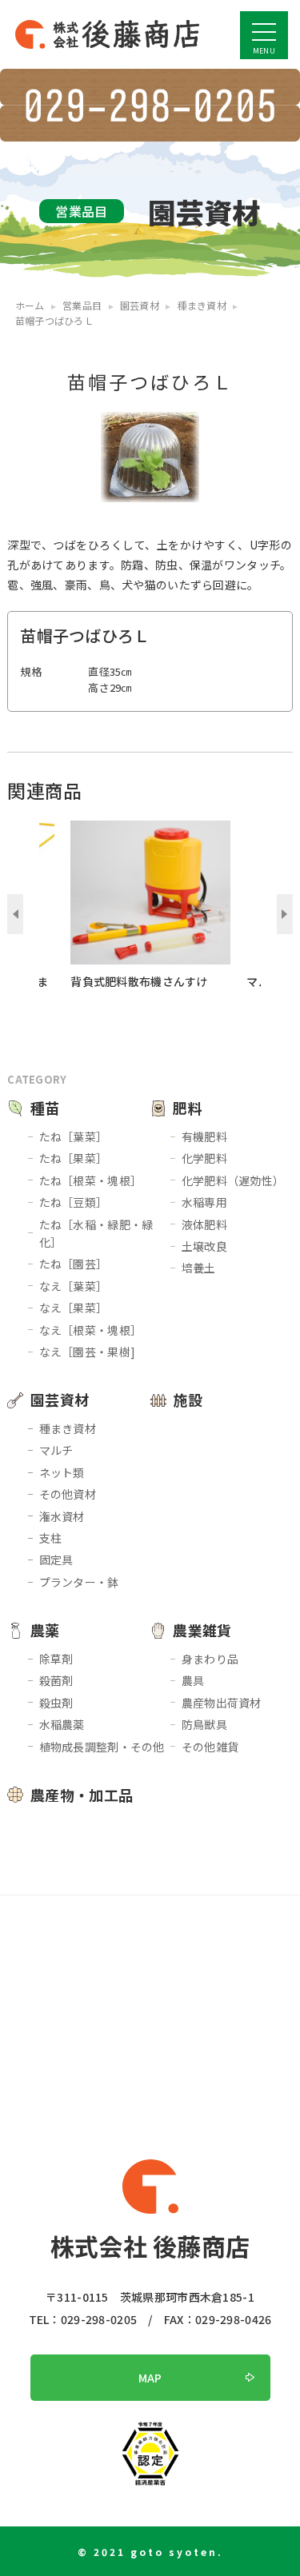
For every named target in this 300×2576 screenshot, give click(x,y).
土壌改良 (204, 1246)
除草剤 (56, 1659)
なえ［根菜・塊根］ (91, 1330)
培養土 (199, 1268)
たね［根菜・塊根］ (91, 1180)
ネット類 (62, 1472)
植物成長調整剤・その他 (102, 1747)
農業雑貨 (202, 1630)
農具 (193, 1680)
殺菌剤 (56, 1680)
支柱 (51, 1538)
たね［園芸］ (74, 1264)
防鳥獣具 (204, 1724)
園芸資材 (60, 1400)
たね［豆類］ (74, 1202)
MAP (150, 2378)
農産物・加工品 (82, 1795)
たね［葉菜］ (74, 1136)
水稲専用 (204, 1202)
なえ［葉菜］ (74, 1286)
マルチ (56, 1450)
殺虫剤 (56, 1703)
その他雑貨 (210, 1747)
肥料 (188, 1108)
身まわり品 (210, 1659)
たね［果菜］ (74, 1158)
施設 (188, 1400)
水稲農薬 (62, 1724)
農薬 (45, 1630)
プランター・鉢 (79, 1582)
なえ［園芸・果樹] (88, 1352)
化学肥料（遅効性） (233, 1180)
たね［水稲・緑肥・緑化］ (96, 1233)
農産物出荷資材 (222, 1703)
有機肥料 (204, 1136)
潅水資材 (62, 1516)
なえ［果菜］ (74, 1308)
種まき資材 (68, 1428)
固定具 (56, 1560)
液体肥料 (204, 1224)
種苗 (45, 1108)
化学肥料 (204, 1158)
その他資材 (68, 1494)
